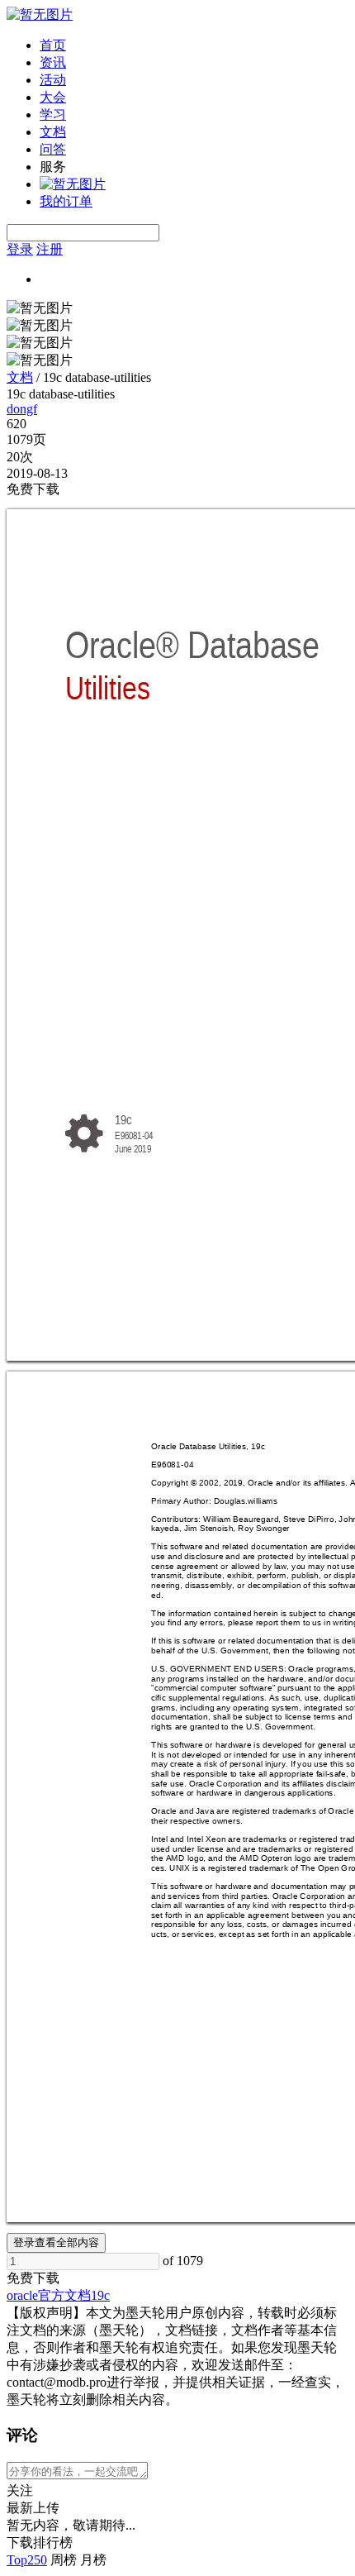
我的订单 (66, 201)
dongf (22, 409)
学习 (53, 114)
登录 (20, 249)
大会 (53, 97)
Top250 (27, 2560)
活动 (53, 80)
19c (100, 2295)
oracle (22, 2295)
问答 (53, 149)
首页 (53, 45)
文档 (53, 132)
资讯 (53, 62)
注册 (50, 249)
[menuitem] (194, 46)
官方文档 (64, 2295)
